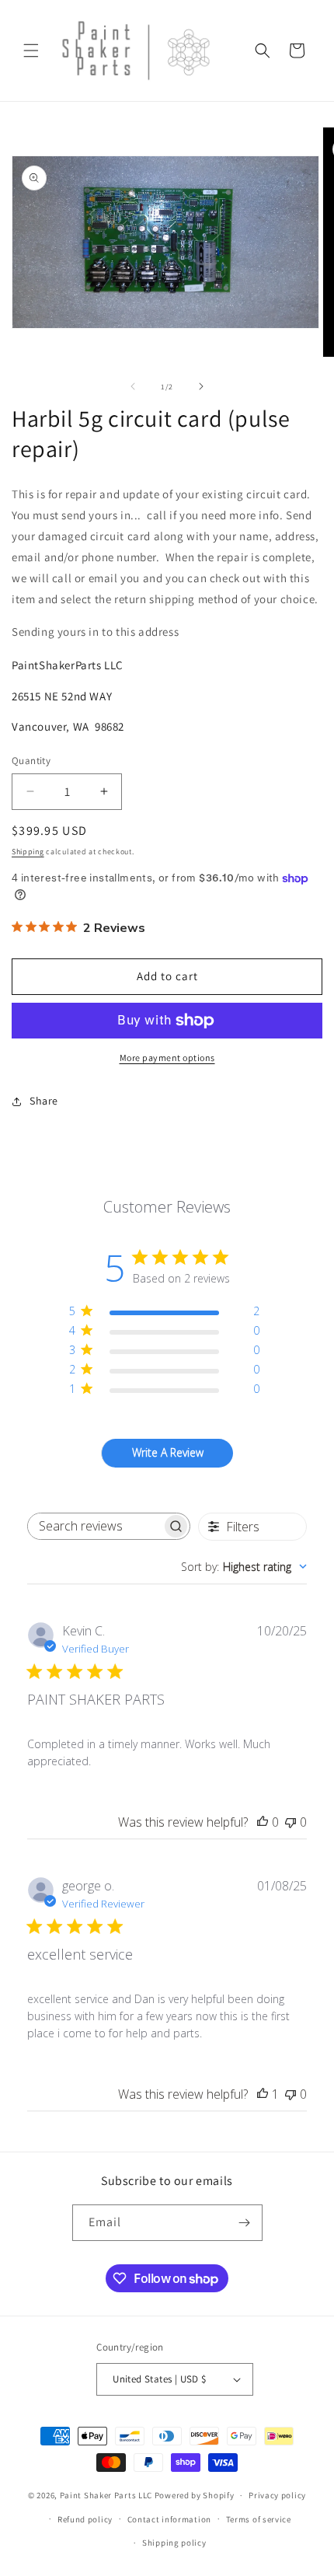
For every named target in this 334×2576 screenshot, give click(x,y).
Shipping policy (174, 2543)
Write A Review (168, 1452)
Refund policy (85, 2519)
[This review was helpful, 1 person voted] (263, 2094)
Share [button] (44, 1101)
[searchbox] (95, 1526)
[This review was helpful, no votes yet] (263, 1822)
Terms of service (259, 2519)
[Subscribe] (245, 2223)
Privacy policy (277, 2495)
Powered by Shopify (195, 2495)
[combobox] (244, 1567)
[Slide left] (133, 386)
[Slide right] (201, 386)
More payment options (167, 1058)
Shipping (28, 852)
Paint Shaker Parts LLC (106, 2495)
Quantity (31, 761)
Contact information (169, 2519)
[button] (31, 51)
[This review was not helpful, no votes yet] (291, 1822)
